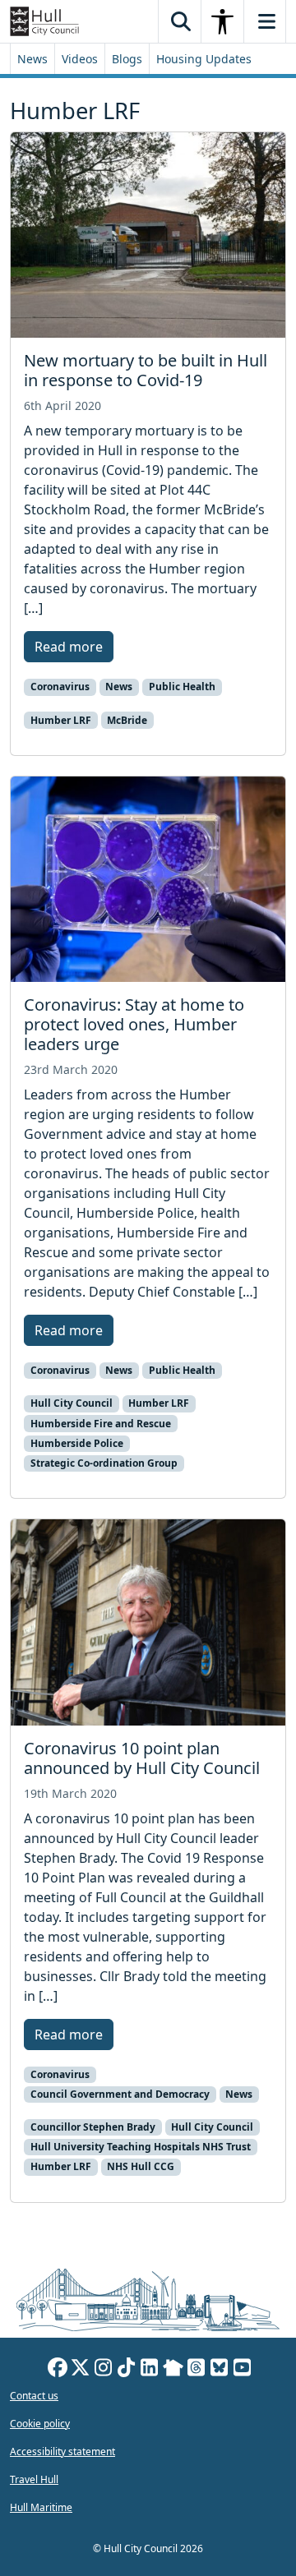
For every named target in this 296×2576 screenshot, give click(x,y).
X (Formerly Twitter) (81, 2370)
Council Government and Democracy (120, 2094)
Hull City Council (72, 1403)
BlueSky (220, 2370)
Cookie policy (40, 2424)
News (32, 59)
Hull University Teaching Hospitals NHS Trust (141, 2147)
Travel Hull (34, 2479)
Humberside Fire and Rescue (101, 1424)
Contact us (34, 2396)
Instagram (104, 2370)
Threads (197, 2370)
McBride (127, 720)
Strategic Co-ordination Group (104, 1463)
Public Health (182, 687)
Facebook (58, 2370)
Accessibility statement (62, 2452)
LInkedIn (150, 2370)
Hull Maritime (41, 2507)
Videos (80, 59)
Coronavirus (60, 687)
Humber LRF (61, 720)
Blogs (127, 59)
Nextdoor (173, 2370)
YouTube (243, 2370)
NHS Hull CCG (141, 2166)
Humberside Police (77, 1443)
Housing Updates (204, 59)
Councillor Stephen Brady (93, 2127)
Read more (69, 647)
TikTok (127, 2370)
